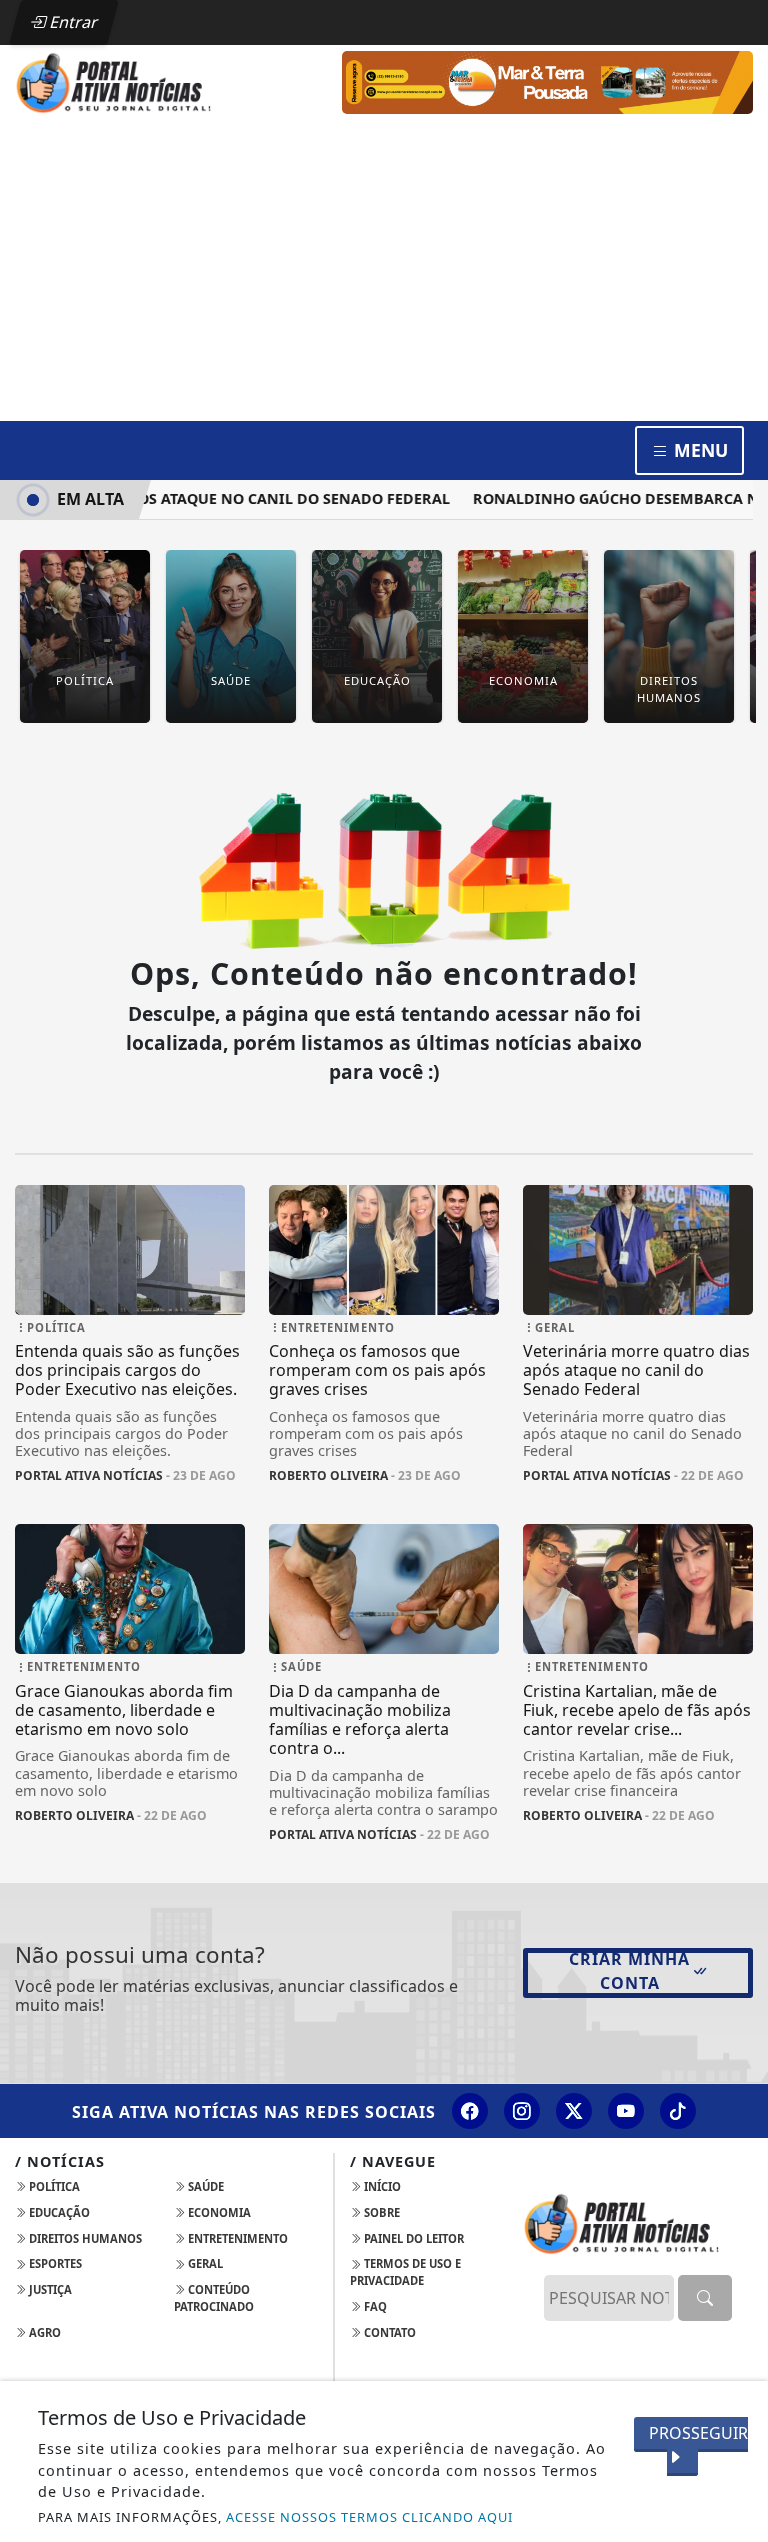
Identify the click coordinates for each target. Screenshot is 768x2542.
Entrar (72, 22)
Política (53, 2186)
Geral (204, 2263)
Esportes (54, 2263)
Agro (43, 2332)
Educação (58, 2212)
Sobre (380, 2212)
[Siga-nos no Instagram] (522, 2111)
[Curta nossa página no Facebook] (470, 2111)
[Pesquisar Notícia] (705, 2298)
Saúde (204, 2186)
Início (381, 2186)
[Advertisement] (384, 271)
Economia (218, 2212)
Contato (388, 2332)
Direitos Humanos (84, 2238)
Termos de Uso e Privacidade (405, 2272)
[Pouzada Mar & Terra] (547, 81)
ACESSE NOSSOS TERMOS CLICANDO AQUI (369, 2517)
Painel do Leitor (412, 2238)
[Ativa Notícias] (130, 81)
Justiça (49, 2289)
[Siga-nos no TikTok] (678, 2111)
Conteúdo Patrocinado (214, 2298)
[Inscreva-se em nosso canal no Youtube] (626, 2111)
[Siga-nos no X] (574, 2111)
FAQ (374, 2306)
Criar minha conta (629, 1971)
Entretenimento (236, 2238)
